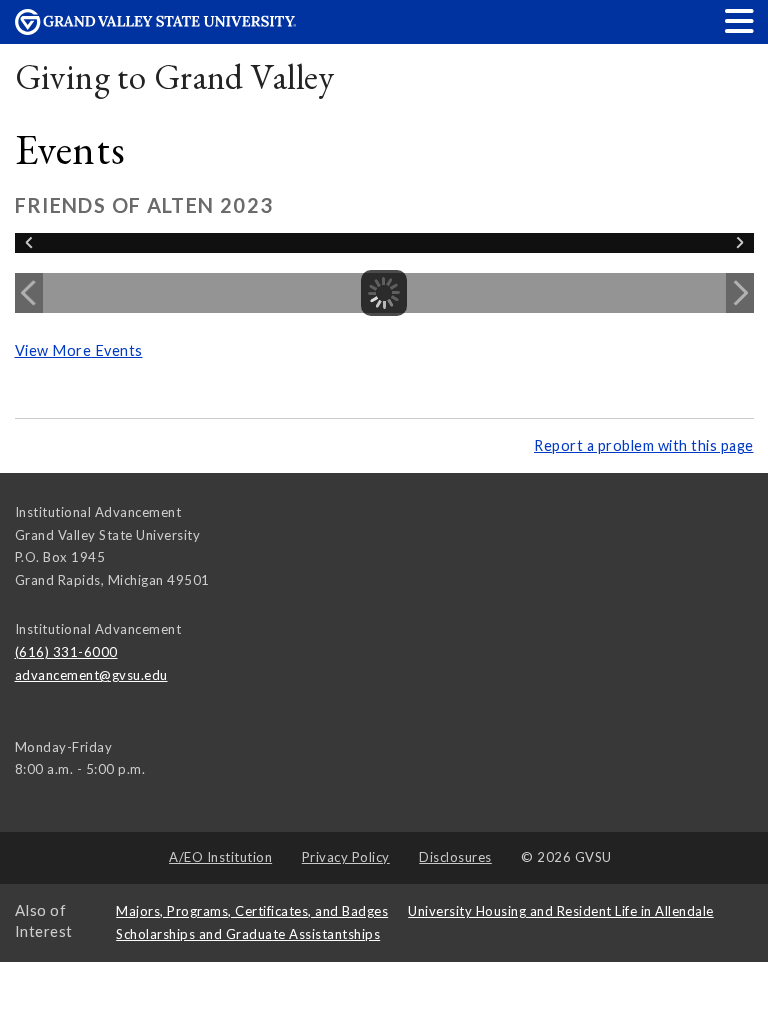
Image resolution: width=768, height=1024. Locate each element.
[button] (740, 20)
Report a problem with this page (644, 445)
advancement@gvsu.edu (91, 675)
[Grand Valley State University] (156, 29)
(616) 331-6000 (66, 652)
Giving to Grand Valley (175, 76)
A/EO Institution (220, 857)
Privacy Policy (346, 857)
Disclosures (455, 857)
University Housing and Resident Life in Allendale (561, 911)
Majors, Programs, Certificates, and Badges (252, 911)
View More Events (79, 350)
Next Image (740, 293)
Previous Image (29, 293)
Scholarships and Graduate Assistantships (248, 934)
